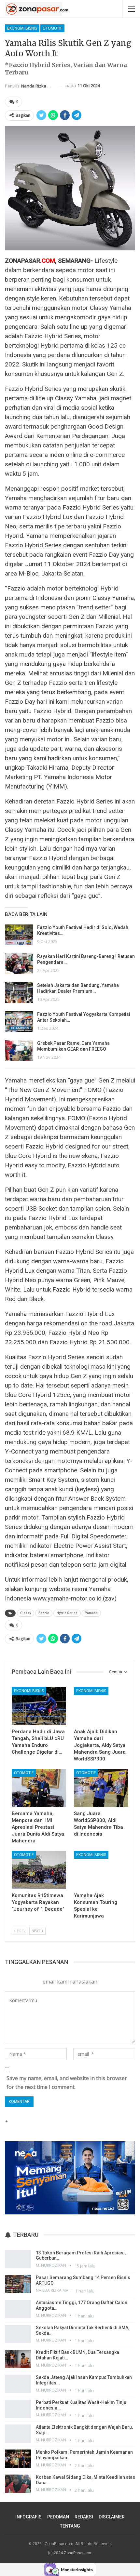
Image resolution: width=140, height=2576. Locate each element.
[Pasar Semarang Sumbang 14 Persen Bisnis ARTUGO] (18, 2284)
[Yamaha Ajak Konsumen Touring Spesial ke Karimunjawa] (101, 1870)
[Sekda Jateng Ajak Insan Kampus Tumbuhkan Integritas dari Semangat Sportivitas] (18, 2384)
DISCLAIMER (112, 2517)
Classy (26, 1613)
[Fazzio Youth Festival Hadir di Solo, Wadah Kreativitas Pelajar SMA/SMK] (19, 935)
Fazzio (44, 1613)
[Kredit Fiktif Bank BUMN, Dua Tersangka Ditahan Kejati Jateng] (18, 2359)
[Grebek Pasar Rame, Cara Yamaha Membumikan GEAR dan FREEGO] (19, 1051)
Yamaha (91, 1613)
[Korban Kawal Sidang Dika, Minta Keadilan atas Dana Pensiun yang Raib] (18, 2484)
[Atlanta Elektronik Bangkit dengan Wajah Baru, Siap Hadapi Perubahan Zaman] (18, 2434)
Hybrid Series (67, 1613)
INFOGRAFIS (28, 2517)
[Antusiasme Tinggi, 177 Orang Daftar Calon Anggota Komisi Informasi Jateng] (18, 2309)
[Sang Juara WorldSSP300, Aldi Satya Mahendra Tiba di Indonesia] (101, 1788)
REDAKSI (84, 2517)
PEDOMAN (58, 2517)
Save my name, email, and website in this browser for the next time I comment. (67, 2083)
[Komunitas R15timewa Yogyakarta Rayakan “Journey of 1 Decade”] (39, 1870)
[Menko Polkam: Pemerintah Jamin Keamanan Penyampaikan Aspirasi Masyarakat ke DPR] (18, 2459)
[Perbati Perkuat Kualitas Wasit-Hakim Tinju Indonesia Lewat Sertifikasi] (18, 2409)
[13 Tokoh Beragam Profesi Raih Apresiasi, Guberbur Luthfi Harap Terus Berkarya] (18, 2259)
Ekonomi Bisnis (22, 28)
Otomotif (52, 28)
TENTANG (70, 2526)
